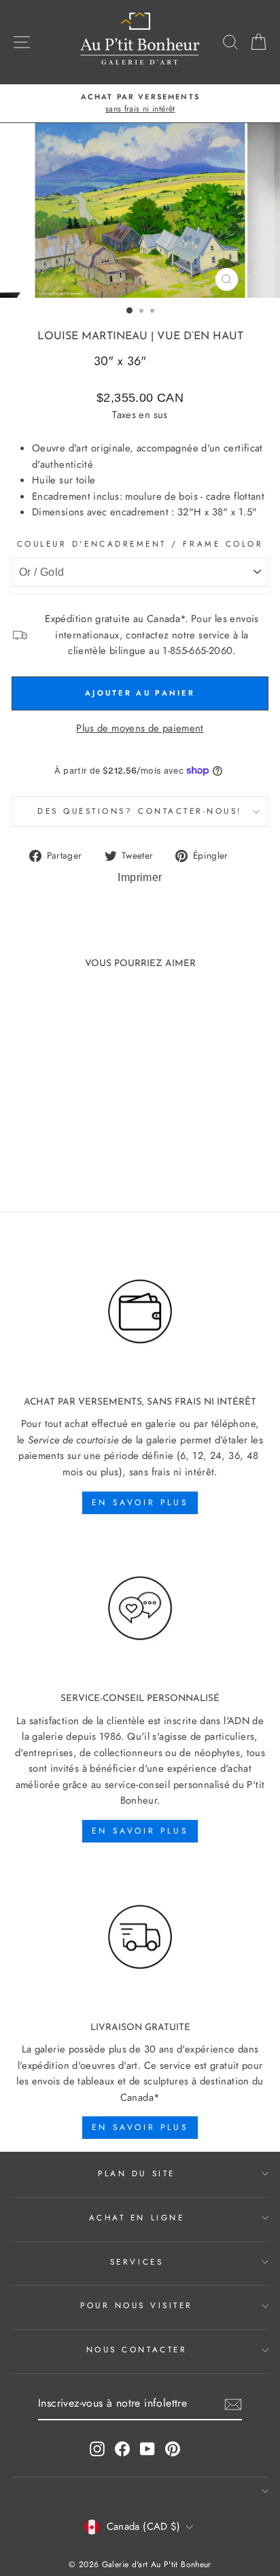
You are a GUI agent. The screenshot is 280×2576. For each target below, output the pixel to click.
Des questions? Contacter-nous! (140, 811)
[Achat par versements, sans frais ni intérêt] (140, 1312)
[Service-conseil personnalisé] (140, 1609)
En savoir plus (140, 1502)
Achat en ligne (137, 2217)
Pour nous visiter (137, 2305)
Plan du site (136, 2173)
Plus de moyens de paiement (140, 728)
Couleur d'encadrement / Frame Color (140, 544)
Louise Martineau (92, 337)
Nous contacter (137, 2349)
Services (137, 2262)
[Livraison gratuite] (140, 1937)
